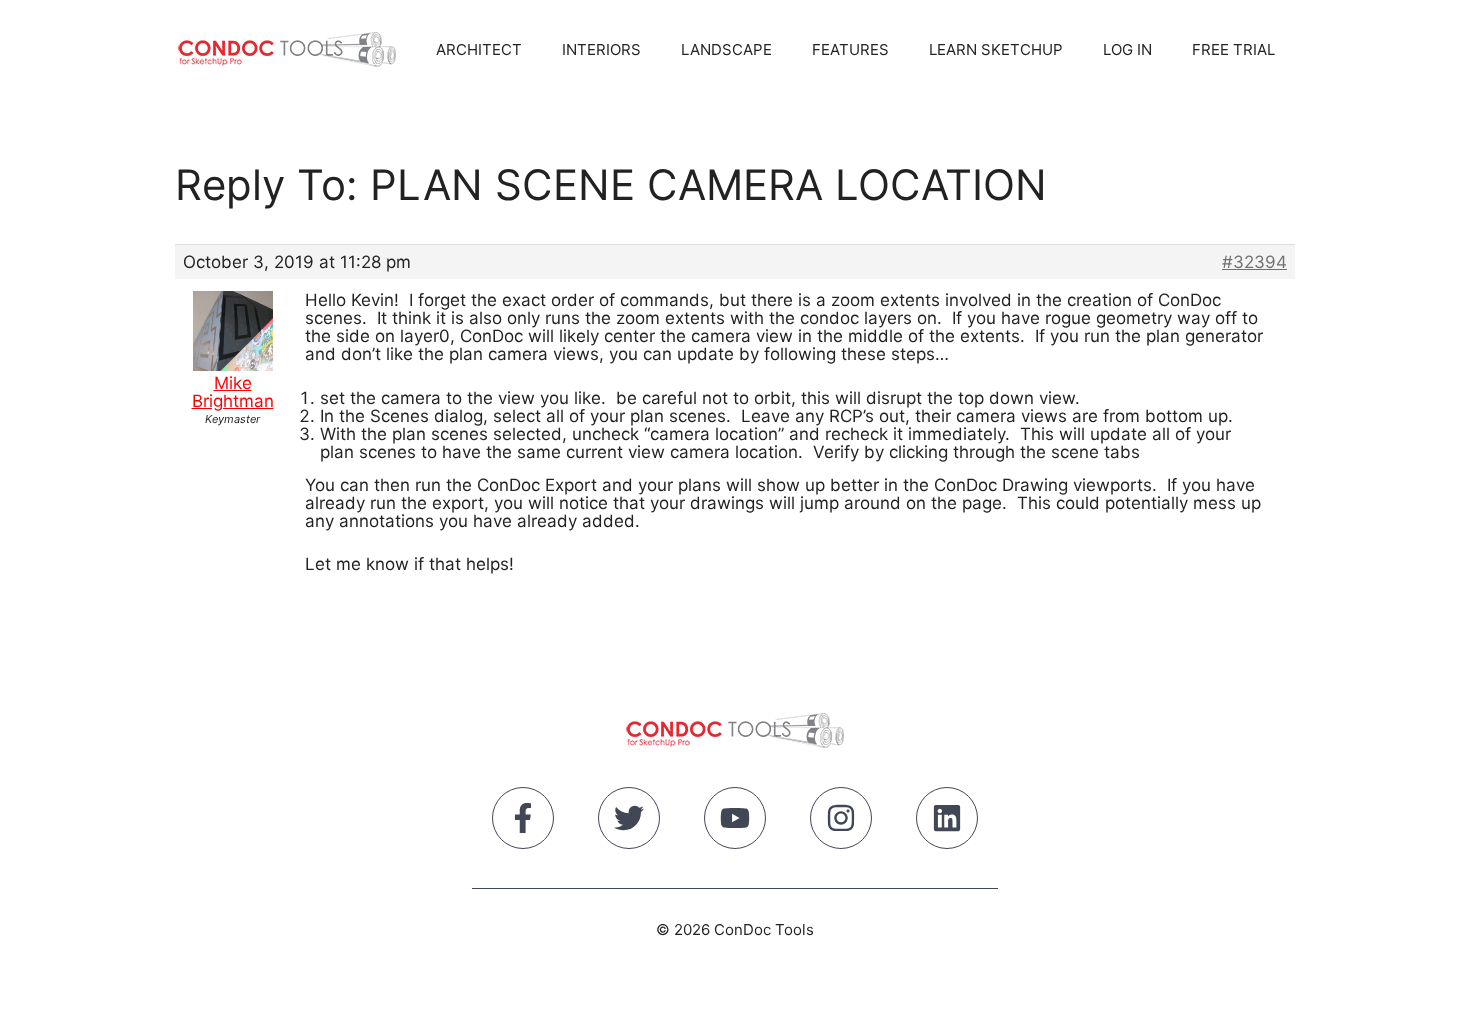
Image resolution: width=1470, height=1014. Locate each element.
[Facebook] (523, 822)
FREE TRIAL (1233, 49)
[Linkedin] (947, 822)
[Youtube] (735, 822)
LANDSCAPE (726, 49)
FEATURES (850, 49)
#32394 (1254, 262)
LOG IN (1127, 49)
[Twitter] (629, 822)
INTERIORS (601, 49)
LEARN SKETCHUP (996, 49)
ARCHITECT (479, 49)
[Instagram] (841, 822)
